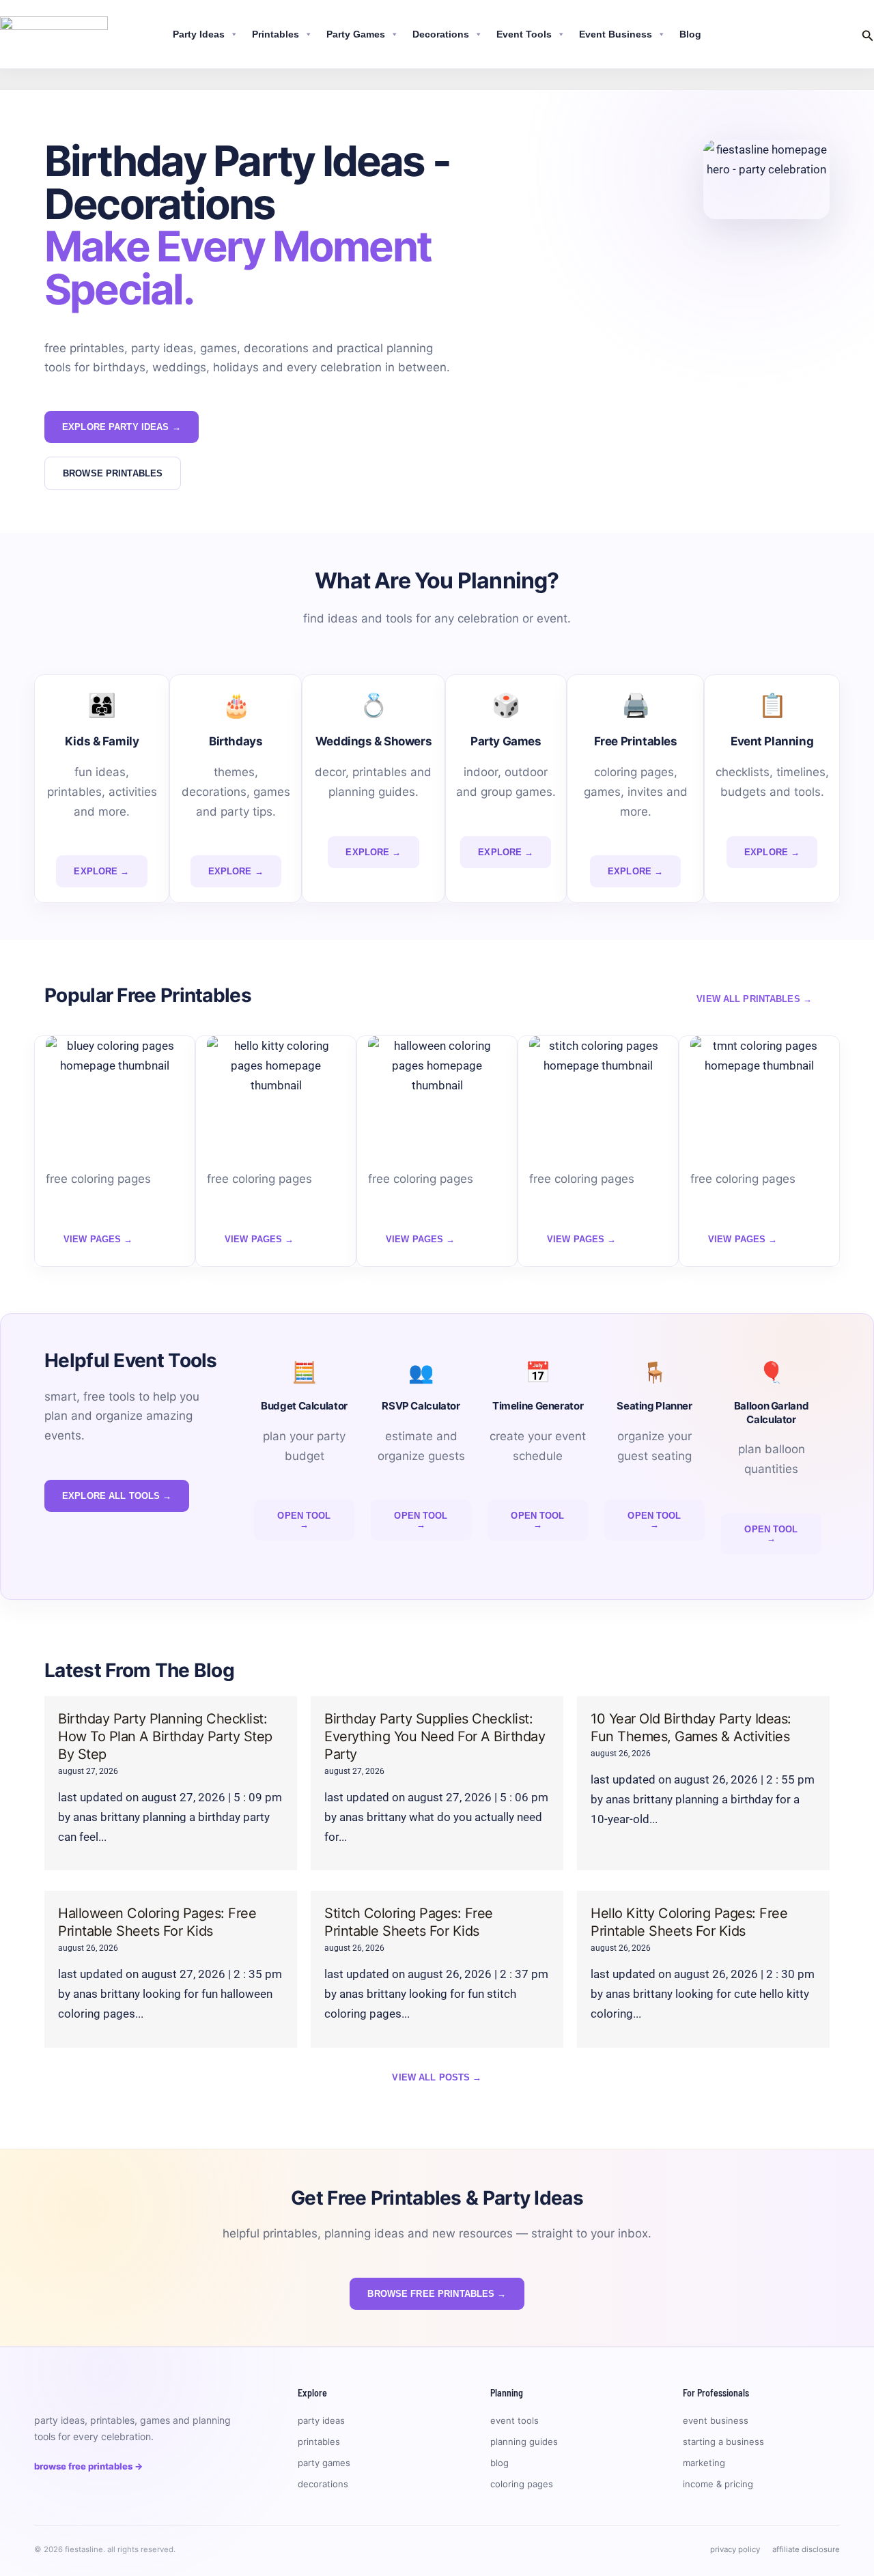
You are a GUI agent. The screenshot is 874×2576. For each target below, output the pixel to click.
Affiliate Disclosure (806, 2549)
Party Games (356, 34)
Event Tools (524, 34)
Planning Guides (524, 2442)
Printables (276, 34)
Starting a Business (723, 2442)
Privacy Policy (735, 2549)
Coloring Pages (522, 2484)
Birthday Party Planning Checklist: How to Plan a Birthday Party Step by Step (165, 1736)
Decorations (441, 34)
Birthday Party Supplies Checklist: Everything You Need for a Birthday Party (435, 1736)
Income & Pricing (718, 2484)
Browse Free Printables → (88, 2466)
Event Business (616, 34)
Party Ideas (199, 34)
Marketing (704, 2463)
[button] (868, 34)
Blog (690, 34)
